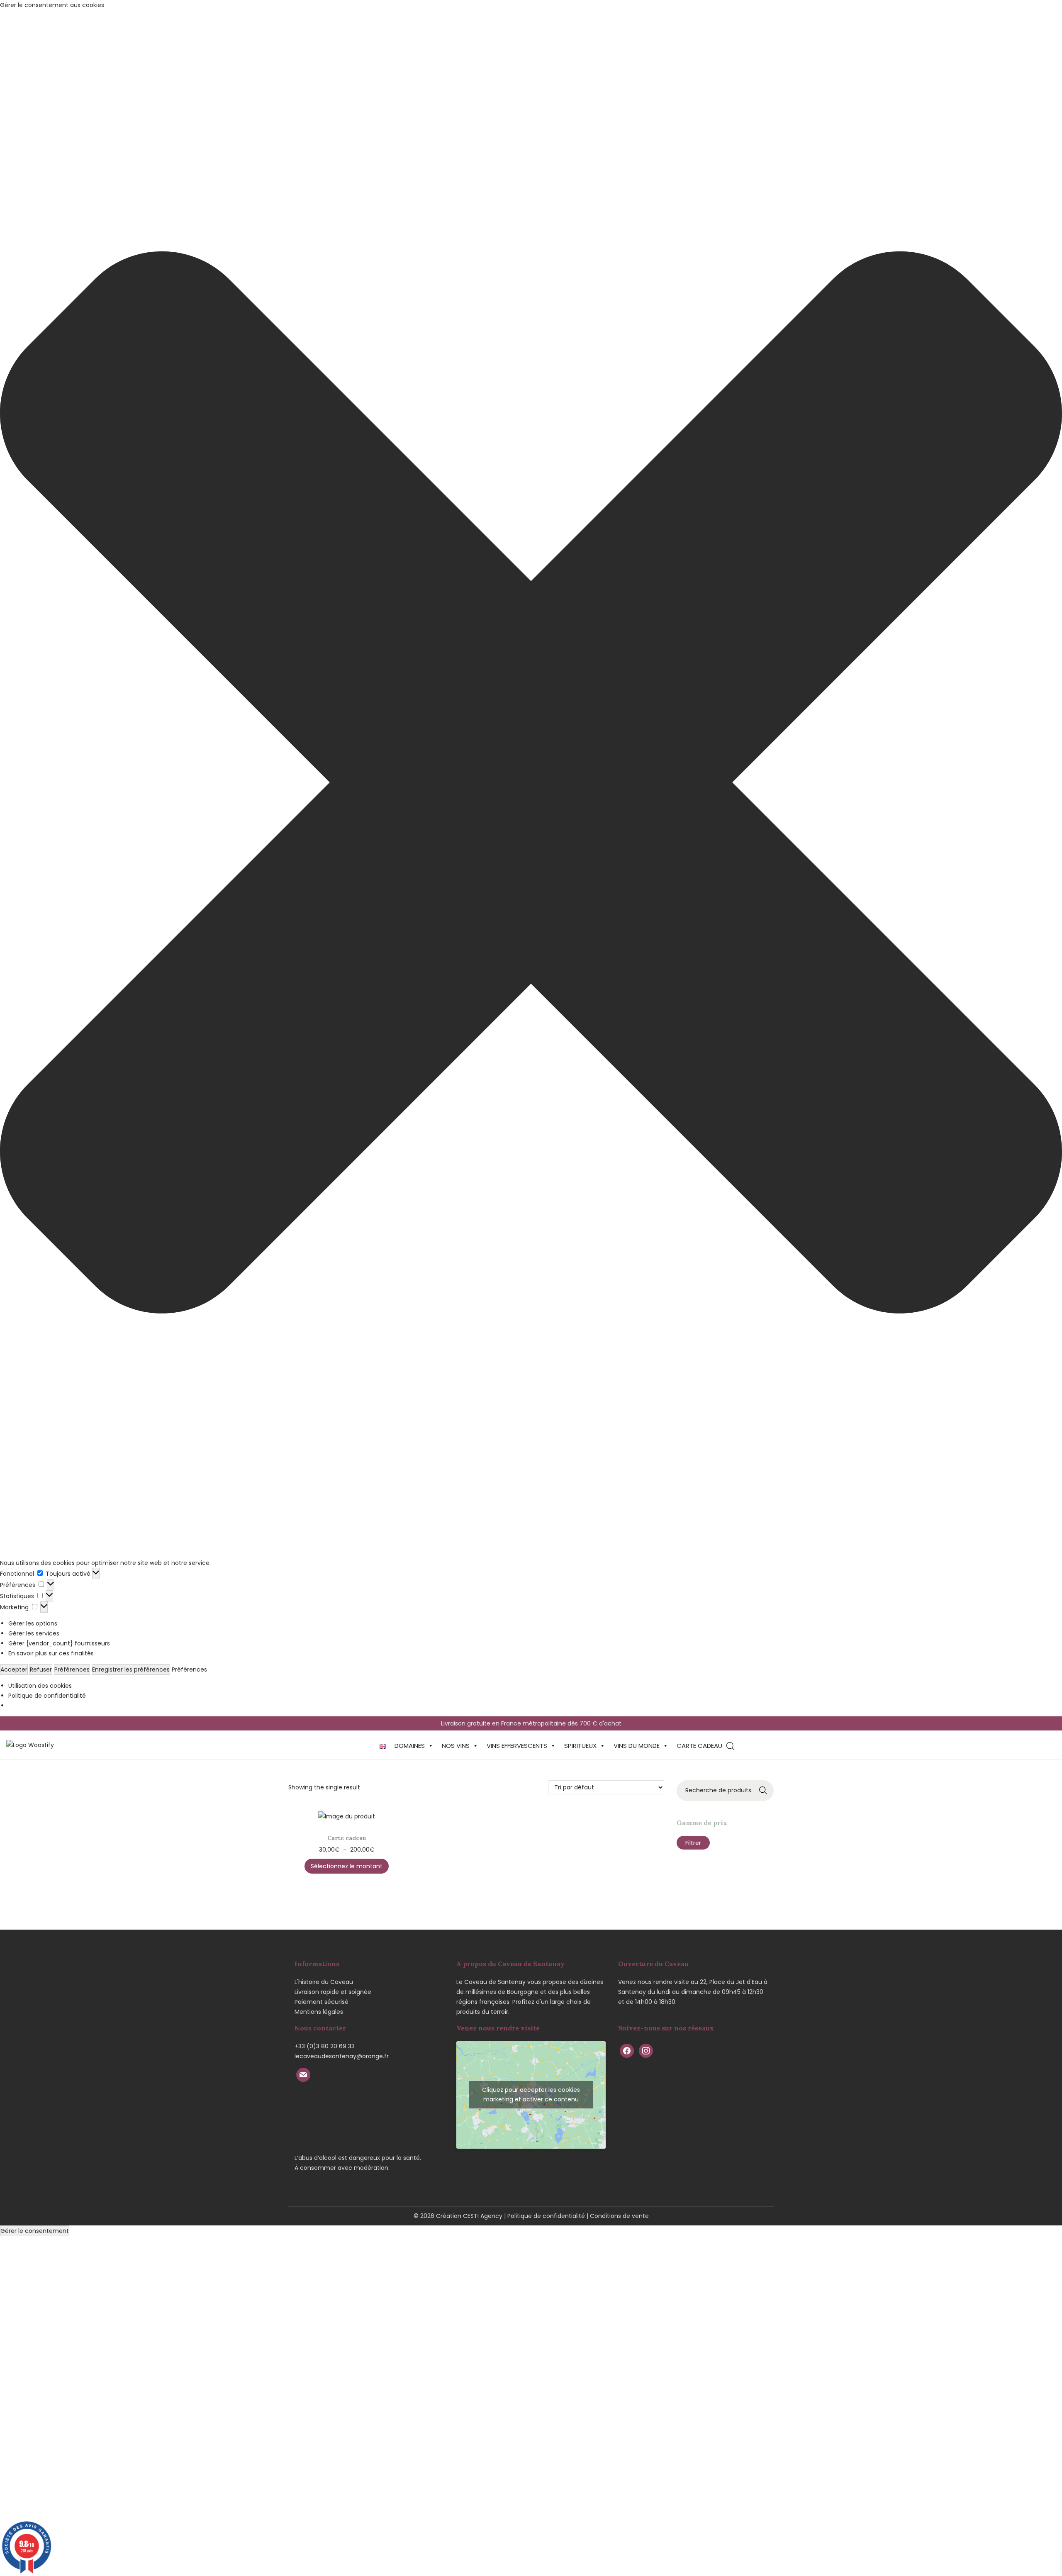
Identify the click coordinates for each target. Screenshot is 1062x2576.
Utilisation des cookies (40, 1686)
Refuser (41, 1669)
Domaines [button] (410, 1746)
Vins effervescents (517, 1746)
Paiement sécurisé (322, 2002)
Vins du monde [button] (637, 1746)
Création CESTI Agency (469, 2216)
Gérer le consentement (35, 2231)
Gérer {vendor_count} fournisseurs (59, 1643)
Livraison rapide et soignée (333, 1992)
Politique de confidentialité (47, 1696)
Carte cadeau (699, 1746)
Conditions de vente (619, 2216)
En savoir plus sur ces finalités (51, 1653)
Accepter (14, 1669)
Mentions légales (319, 2012)
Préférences (72, 1669)
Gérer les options (33, 1623)
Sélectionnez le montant (347, 1866)
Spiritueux (580, 1746)
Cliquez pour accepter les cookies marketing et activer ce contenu (531, 2095)
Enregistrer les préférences (131, 1669)
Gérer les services (34, 1633)
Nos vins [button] (456, 1746)
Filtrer (693, 1843)
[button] (531, 784)
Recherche (764, 1791)
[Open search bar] (731, 1746)
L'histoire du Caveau (324, 1982)
